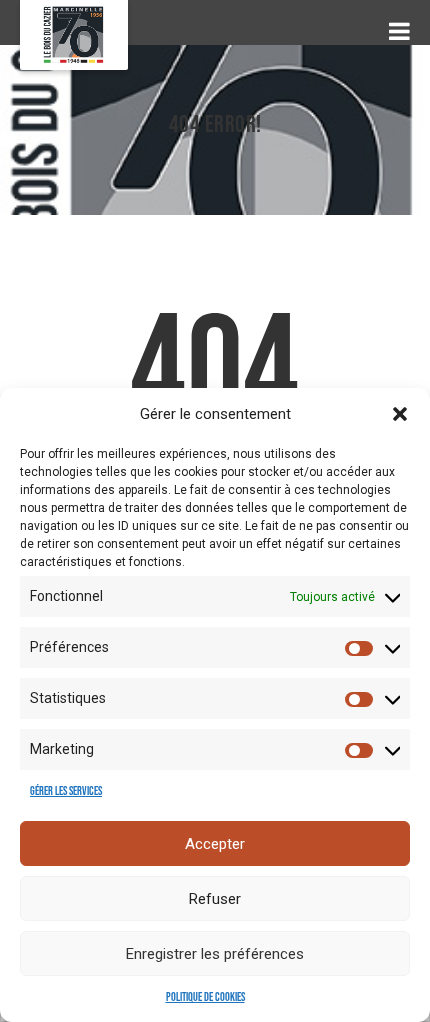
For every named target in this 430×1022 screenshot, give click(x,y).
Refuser (215, 899)
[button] (400, 414)
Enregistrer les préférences (215, 954)
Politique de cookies (205, 997)
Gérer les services (66, 791)
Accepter (215, 844)
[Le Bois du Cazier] (74, 35)
